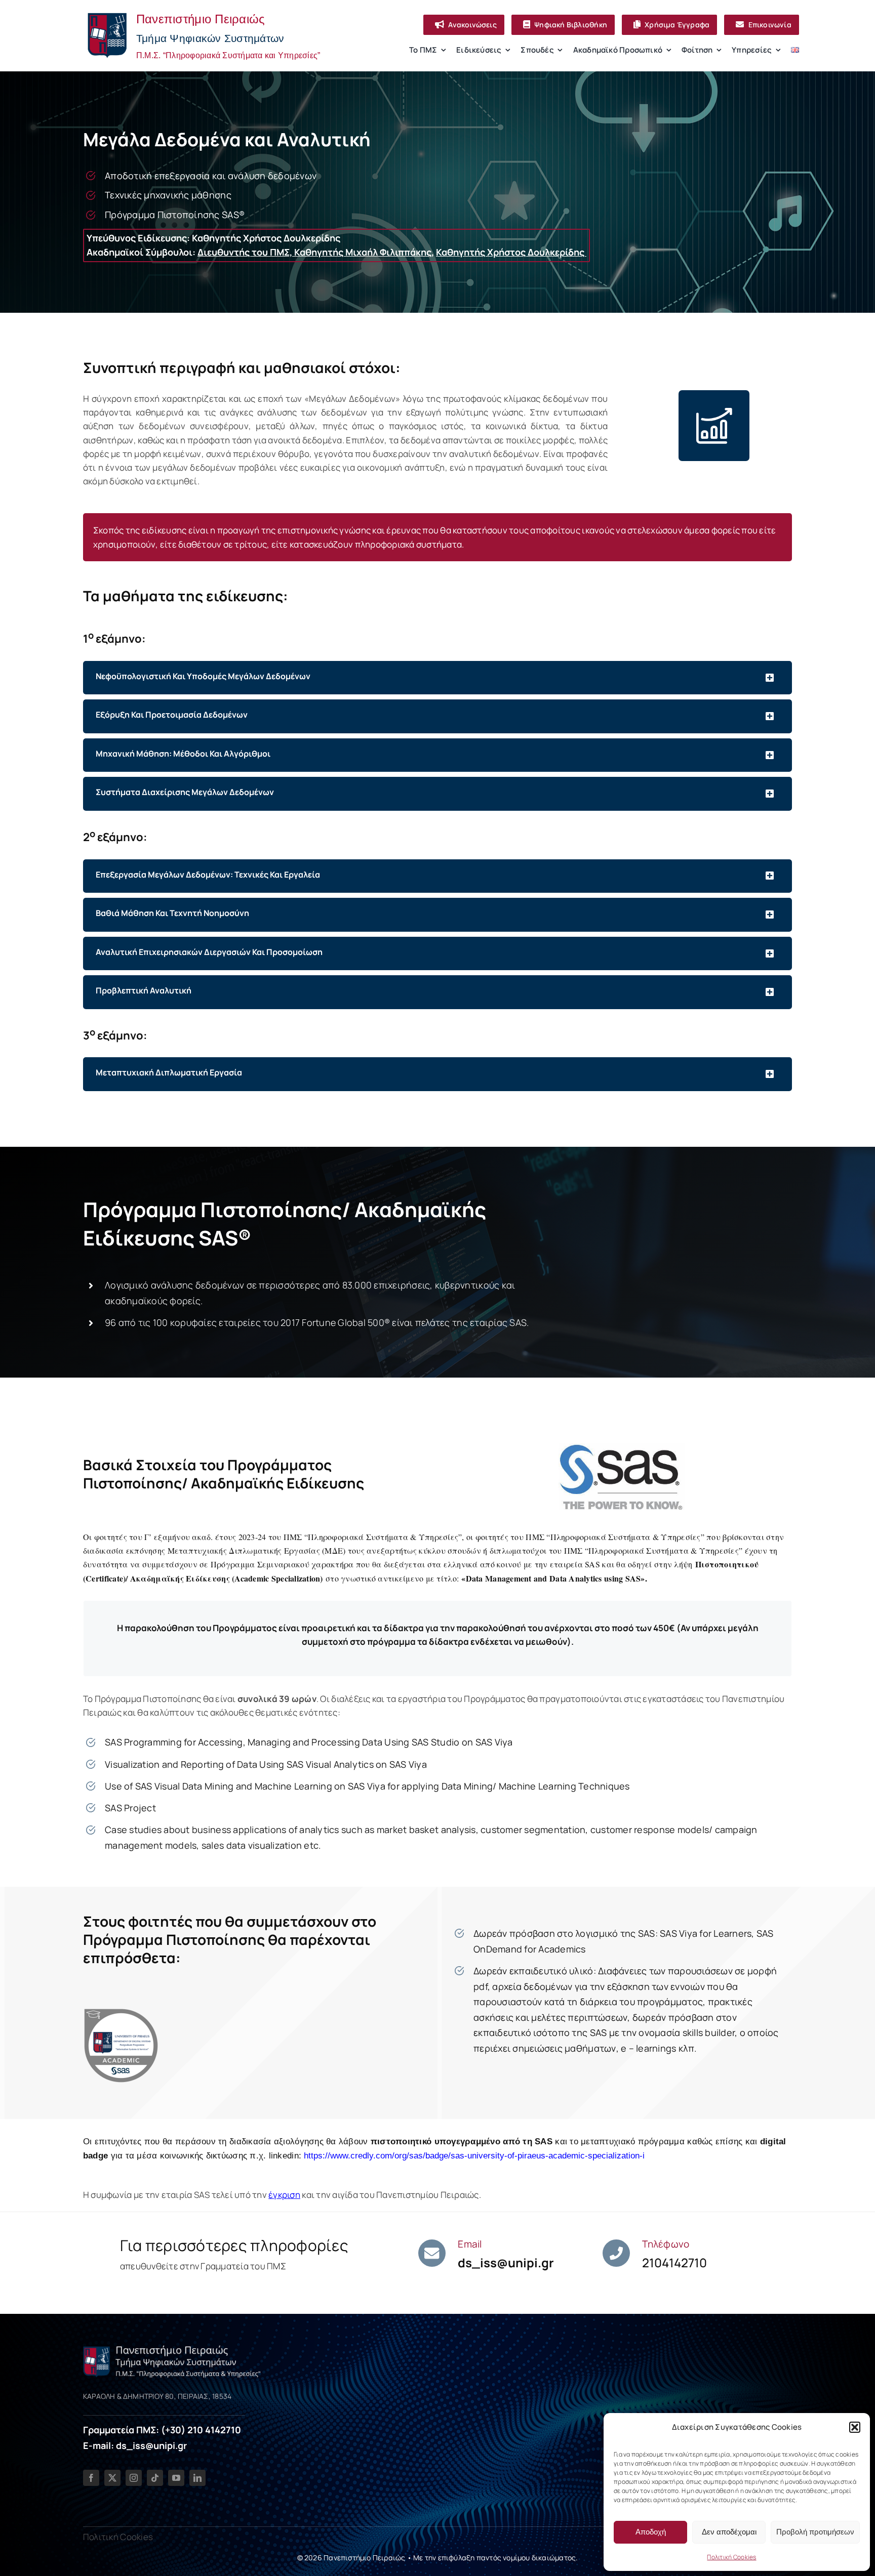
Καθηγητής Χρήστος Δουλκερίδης (511, 252)
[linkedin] (197, 2478)
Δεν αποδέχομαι (729, 2532)
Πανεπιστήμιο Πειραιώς (364, 2558)
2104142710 (674, 2262)
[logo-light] (172, 2349)
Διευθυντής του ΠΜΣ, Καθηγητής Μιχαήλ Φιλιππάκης (314, 252)
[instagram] (134, 2478)
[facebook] (91, 2478)
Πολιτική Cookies (731, 2557)
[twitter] (112, 2478)
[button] (855, 2427)
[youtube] (176, 2478)
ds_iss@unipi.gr (506, 2262)
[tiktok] (155, 2478)
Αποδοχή (651, 2532)
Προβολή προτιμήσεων (815, 2532)
